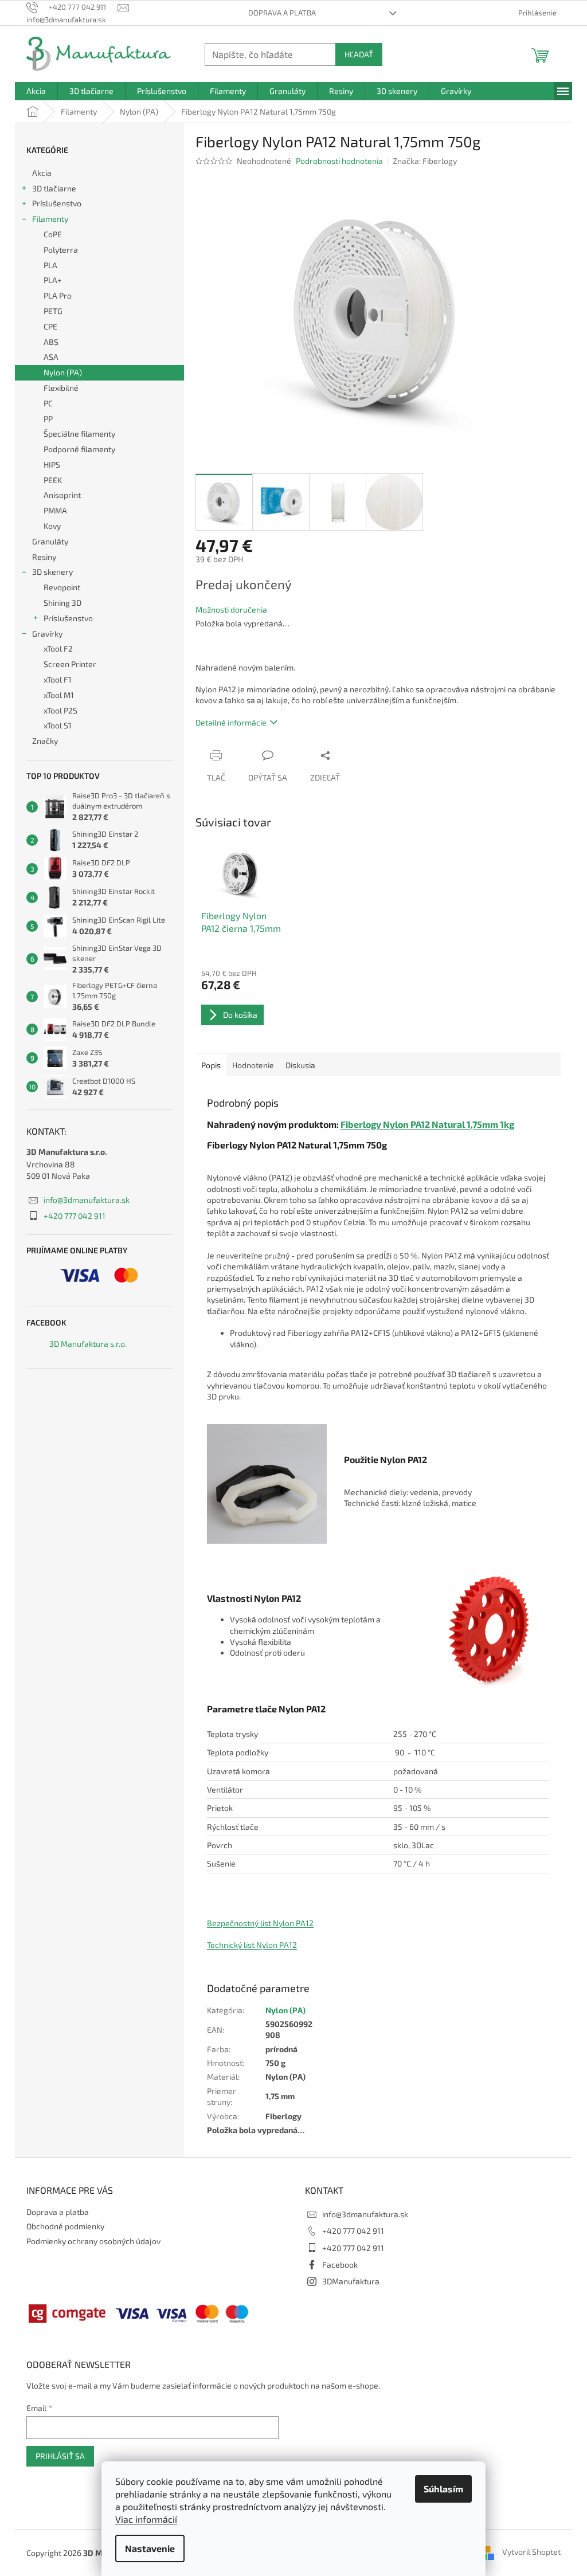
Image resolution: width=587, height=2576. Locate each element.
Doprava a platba (282, 13)
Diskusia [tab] (300, 1065)
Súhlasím (443, 2489)
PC (48, 403)
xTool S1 (58, 725)
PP (48, 419)
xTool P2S (60, 710)
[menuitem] (36, 91)
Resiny (44, 557)
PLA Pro (58, 295)
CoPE (53, 234)
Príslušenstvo (57, 203)
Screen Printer (70, 664)
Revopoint (62, 587)
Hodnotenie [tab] (253, 1065)
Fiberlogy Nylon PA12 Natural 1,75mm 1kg (427, 1124)
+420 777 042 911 (75, 1216)
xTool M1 (59, 695)
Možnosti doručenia (231, 609)
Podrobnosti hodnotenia (339, 161)
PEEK (53, 480)
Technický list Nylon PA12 (252, 1945)
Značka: (425, 161)
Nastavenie (150, 2548)
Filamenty (50, 219)
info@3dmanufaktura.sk (87, 1200)
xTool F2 (58, 648)
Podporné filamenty (79, 449)
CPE (50, 326)
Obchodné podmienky (65, 2226)
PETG (53, 311)
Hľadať (359, 54)
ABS (51, 342)
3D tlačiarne (54, 188)
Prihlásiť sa (60, 2456)
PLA (50, 265)
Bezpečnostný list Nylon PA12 (260, 1923)
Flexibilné (61, 388)
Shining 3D (62, 603)
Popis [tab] (211, 1065)
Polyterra (61, 250)
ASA (51, 357)
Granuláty (50, 541)
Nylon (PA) (63, 372)
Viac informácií (146, 2519)
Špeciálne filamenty (79, 434)
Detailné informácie (231, 722)
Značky (45, 741)
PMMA (55, 510)
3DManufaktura (351, 2281)
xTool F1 (58, 679)
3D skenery (52, 572)
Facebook (340, 2265)
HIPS (52, 464)
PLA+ (53, 280)
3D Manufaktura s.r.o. (88, 1344)
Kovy (52, 526)
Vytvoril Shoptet (531, 2552)
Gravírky (47, 634)
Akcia (42, 173)
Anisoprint (62, 495)
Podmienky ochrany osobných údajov (93, 2241)
